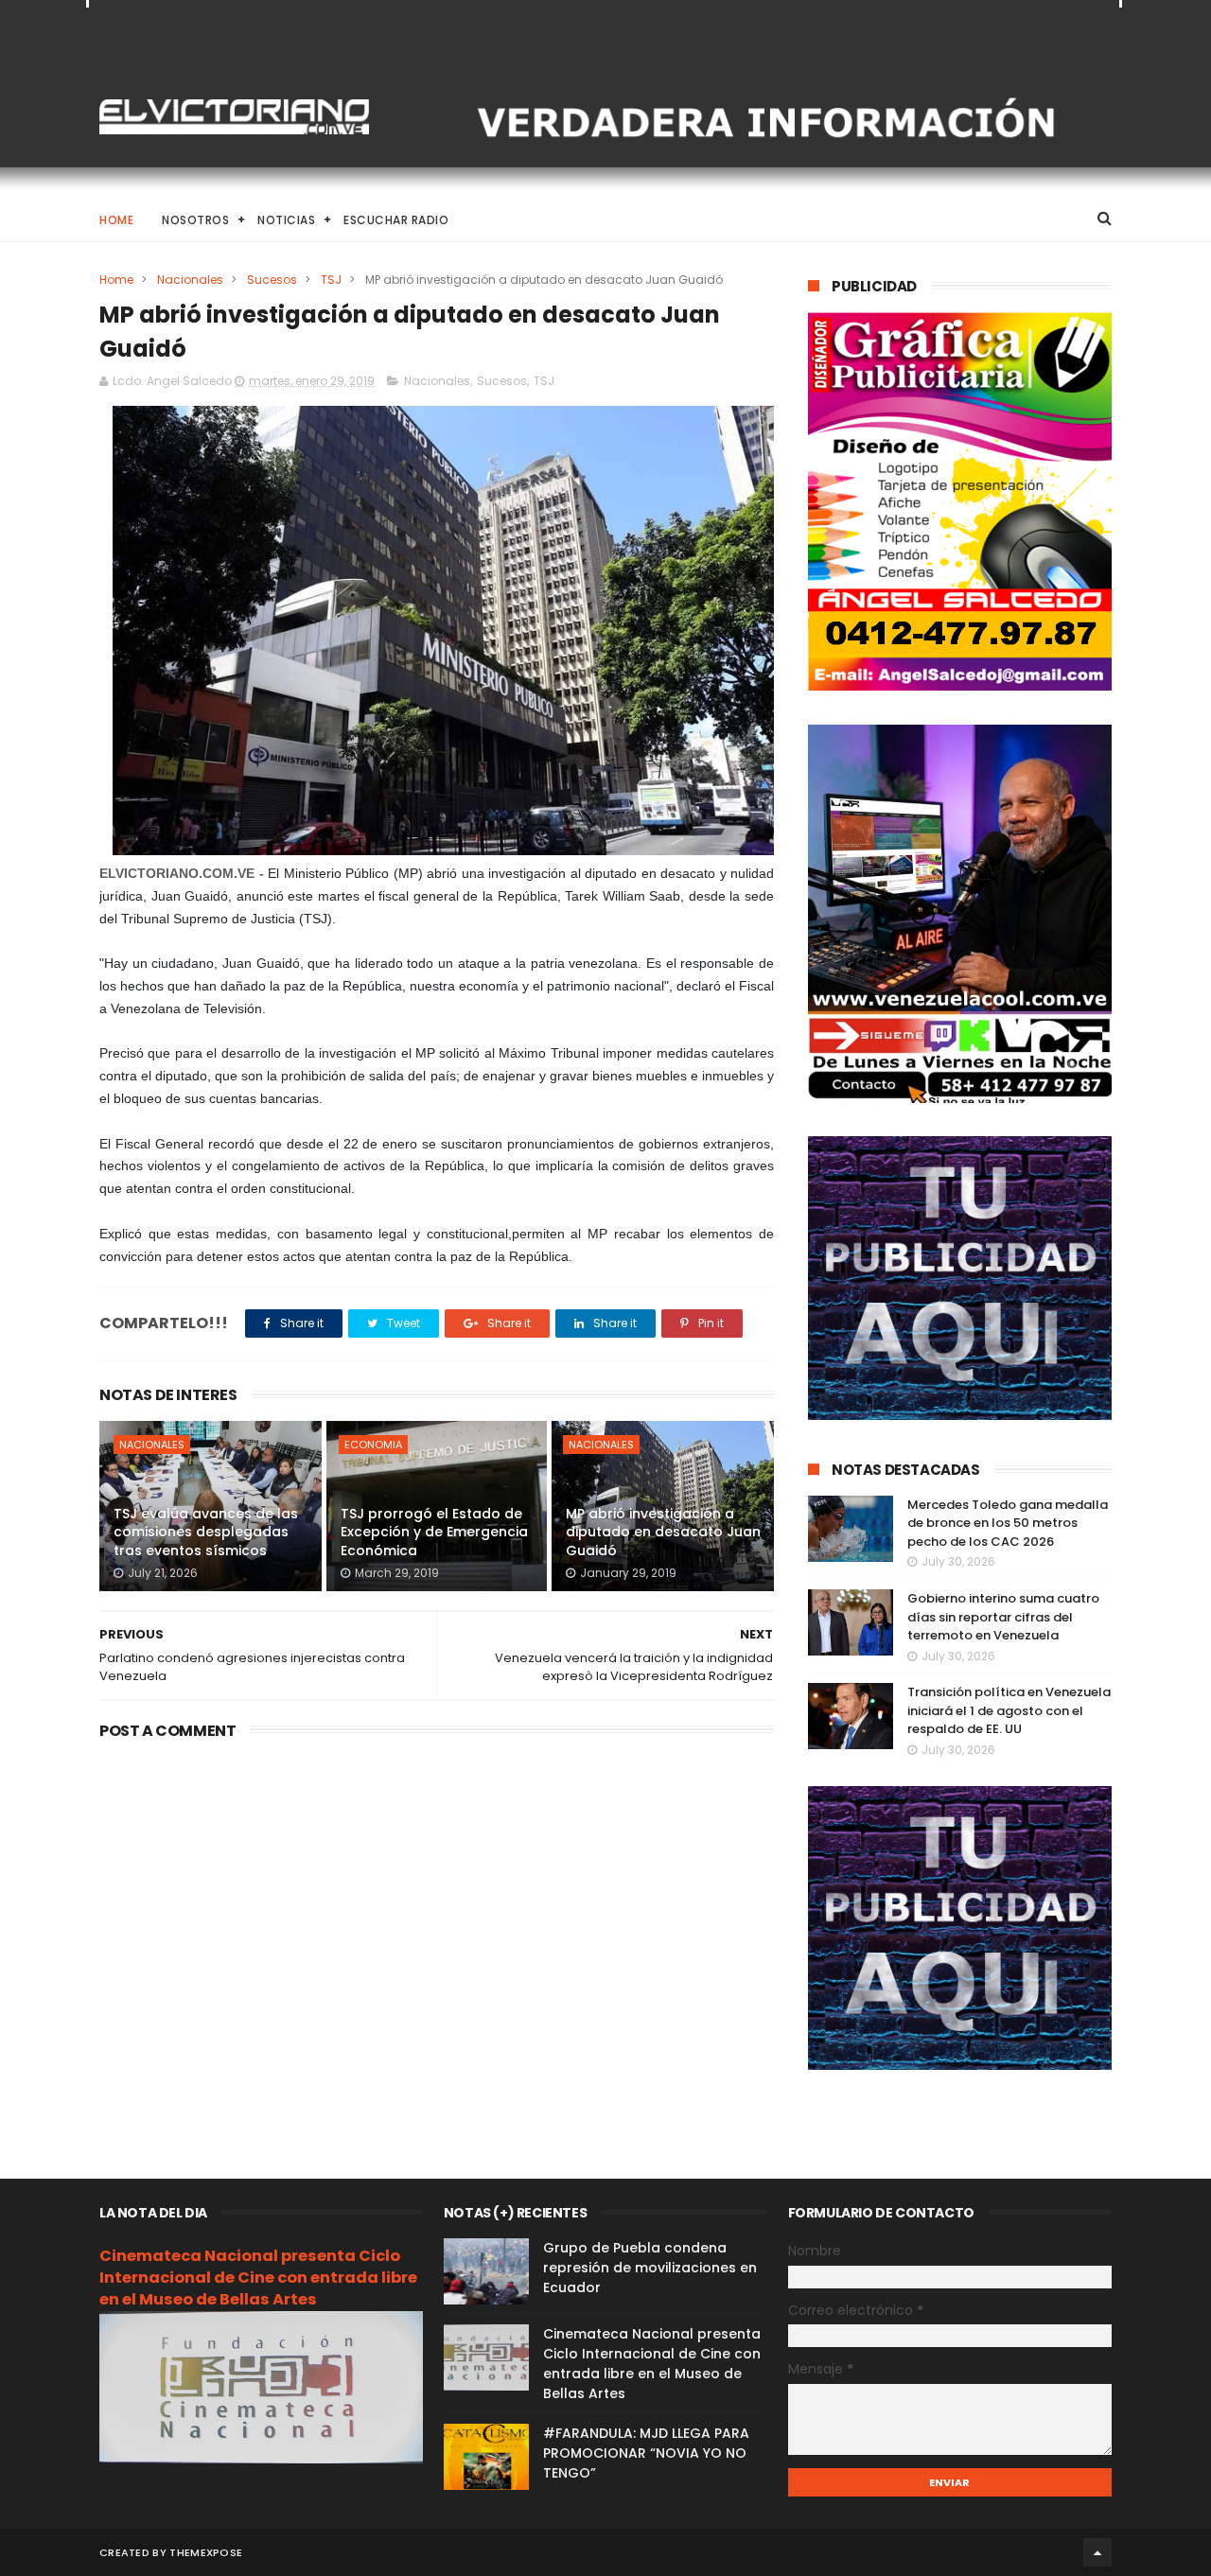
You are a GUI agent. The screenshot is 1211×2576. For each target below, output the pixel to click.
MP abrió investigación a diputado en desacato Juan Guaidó (663, 1532)
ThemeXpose (206, 2552)
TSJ (331, 280)
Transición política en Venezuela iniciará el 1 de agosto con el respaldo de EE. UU (1009, 1710)
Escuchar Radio (396, 220)
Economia (373, 1445)
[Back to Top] (1097, 2552)
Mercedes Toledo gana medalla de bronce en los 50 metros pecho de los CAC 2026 (1008, 1523)
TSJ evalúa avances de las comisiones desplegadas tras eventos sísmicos (206, 1532)
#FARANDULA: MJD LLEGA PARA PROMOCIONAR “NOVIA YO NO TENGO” (646, 2453)
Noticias (286, 220)
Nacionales (190, 280)
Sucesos (272, 280)
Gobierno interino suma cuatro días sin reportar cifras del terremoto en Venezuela (1003, 1617)
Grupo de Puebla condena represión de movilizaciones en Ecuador (650, 2268)
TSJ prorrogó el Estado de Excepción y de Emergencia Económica (434, 1532)
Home (116, 220)
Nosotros (195, 220)
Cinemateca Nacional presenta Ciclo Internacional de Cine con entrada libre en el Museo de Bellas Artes (258, 2278)
